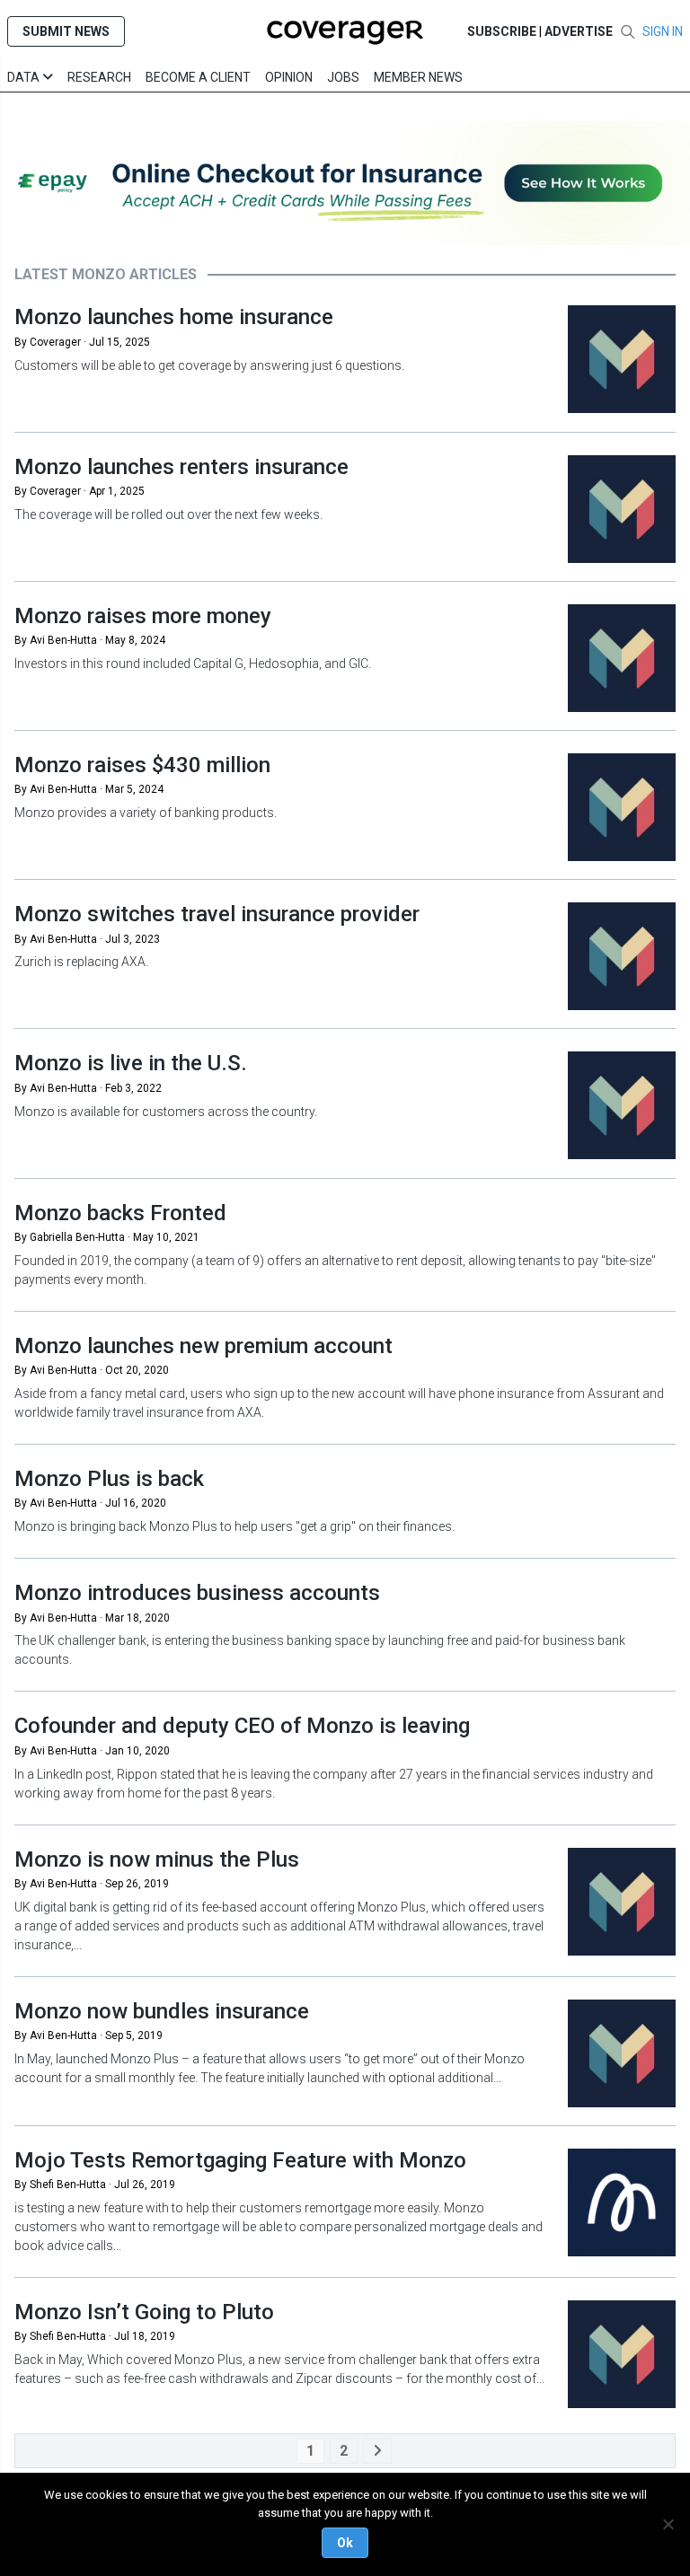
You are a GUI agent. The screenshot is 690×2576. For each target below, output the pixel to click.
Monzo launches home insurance (174, 317)
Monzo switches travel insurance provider (217, 914)
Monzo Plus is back (109, 1479)
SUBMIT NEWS (66, 31)
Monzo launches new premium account (203, 1346)
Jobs (343, 77)
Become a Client (198, 77)
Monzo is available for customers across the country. (166, 1112)
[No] (668, 2524)
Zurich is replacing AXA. (81, 962)
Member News (418, 77)
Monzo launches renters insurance (181, 467)
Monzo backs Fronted (120, 1213)
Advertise (579, 31)
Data (25, 77)
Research (99, 77)
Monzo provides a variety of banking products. (146, 813)
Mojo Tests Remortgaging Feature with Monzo (240, 2160)
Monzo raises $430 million (142, 765)
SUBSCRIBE (502, 31)
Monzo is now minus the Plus (157, 1859)
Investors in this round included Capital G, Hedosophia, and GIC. (194, 664)
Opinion (289, 77)
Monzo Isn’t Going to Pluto (144, 2312)
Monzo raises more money (143, 616)
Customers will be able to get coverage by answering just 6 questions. (209, 365)
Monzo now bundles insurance (162, 2011)
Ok (345, 2543)
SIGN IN (663, 31)
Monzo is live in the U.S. (131, 1063)
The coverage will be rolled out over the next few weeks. (168, 514)
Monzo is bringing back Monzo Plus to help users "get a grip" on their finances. (234, 1526)
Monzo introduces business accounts (197, 1593)
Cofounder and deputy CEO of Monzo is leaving (242, 1726)
